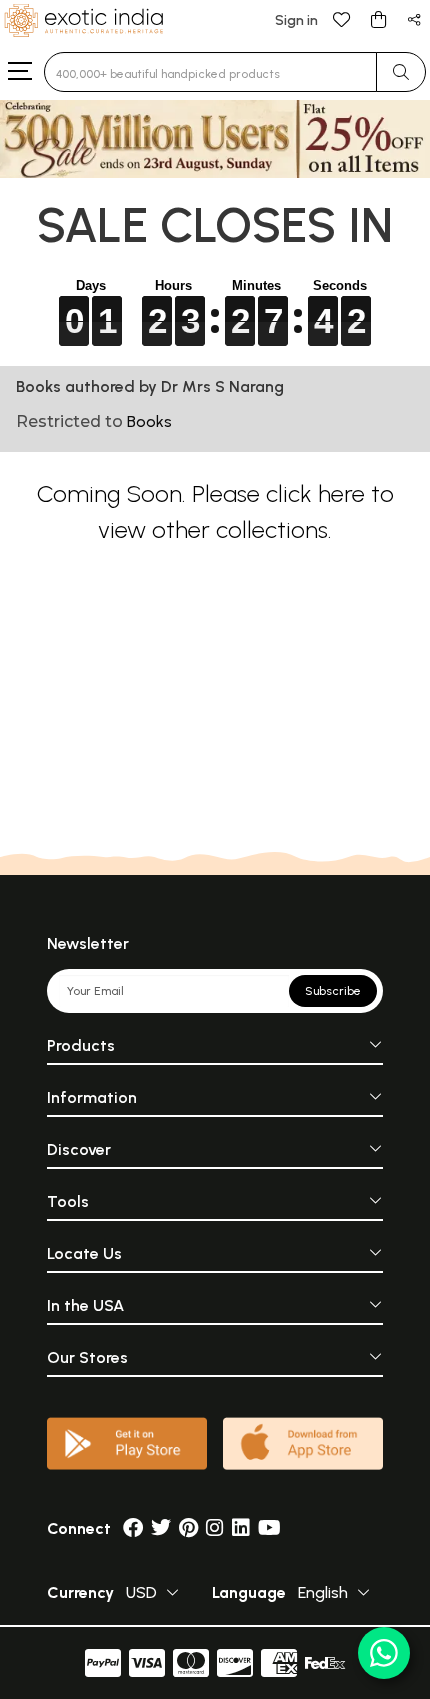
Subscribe (333, 991)
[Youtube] (269, 1528)
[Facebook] (133, 1528)
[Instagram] (215, 1528)
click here (315, 493)
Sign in (296, 20)
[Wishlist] (342, 18)
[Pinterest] (188, 1528)
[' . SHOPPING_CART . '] (378, 18)
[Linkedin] (241, 1528)
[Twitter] (161, 1528)
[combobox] (210, 72)
